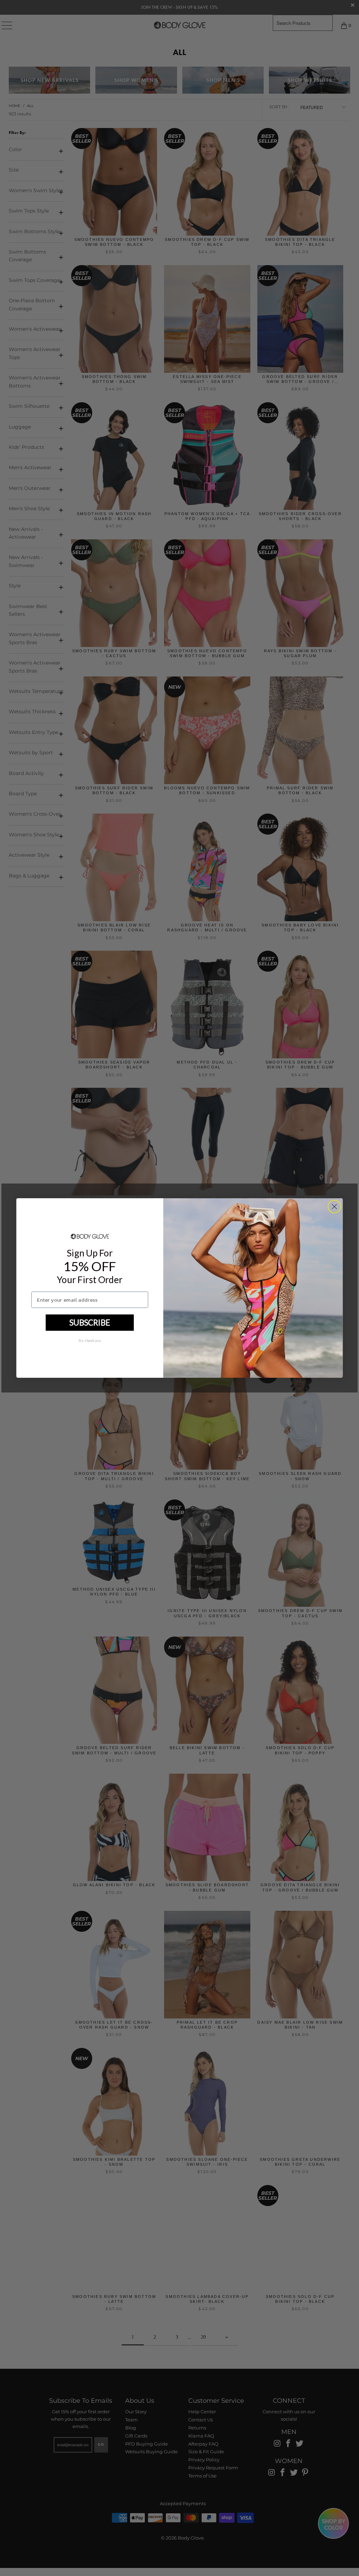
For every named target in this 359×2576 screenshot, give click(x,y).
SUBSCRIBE (90, 1322)
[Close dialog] (334, 1206)
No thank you (90, 1340)
